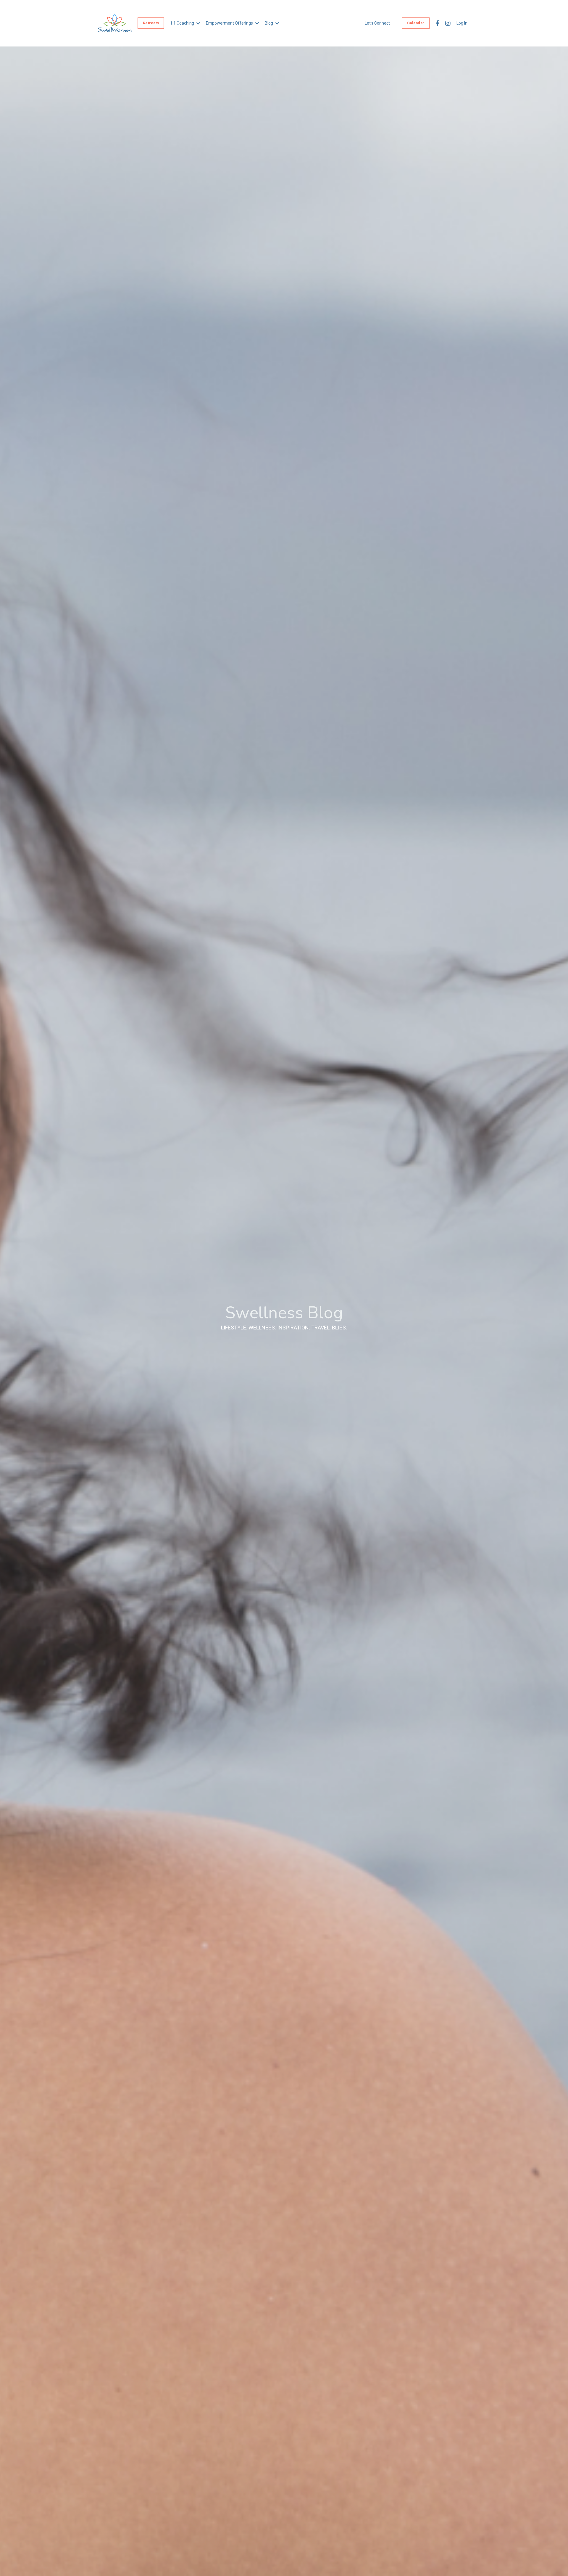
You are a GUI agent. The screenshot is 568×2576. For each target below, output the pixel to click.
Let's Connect (377, 23)
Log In (462, 23)
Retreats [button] (151, 23)
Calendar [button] (416, 23)
